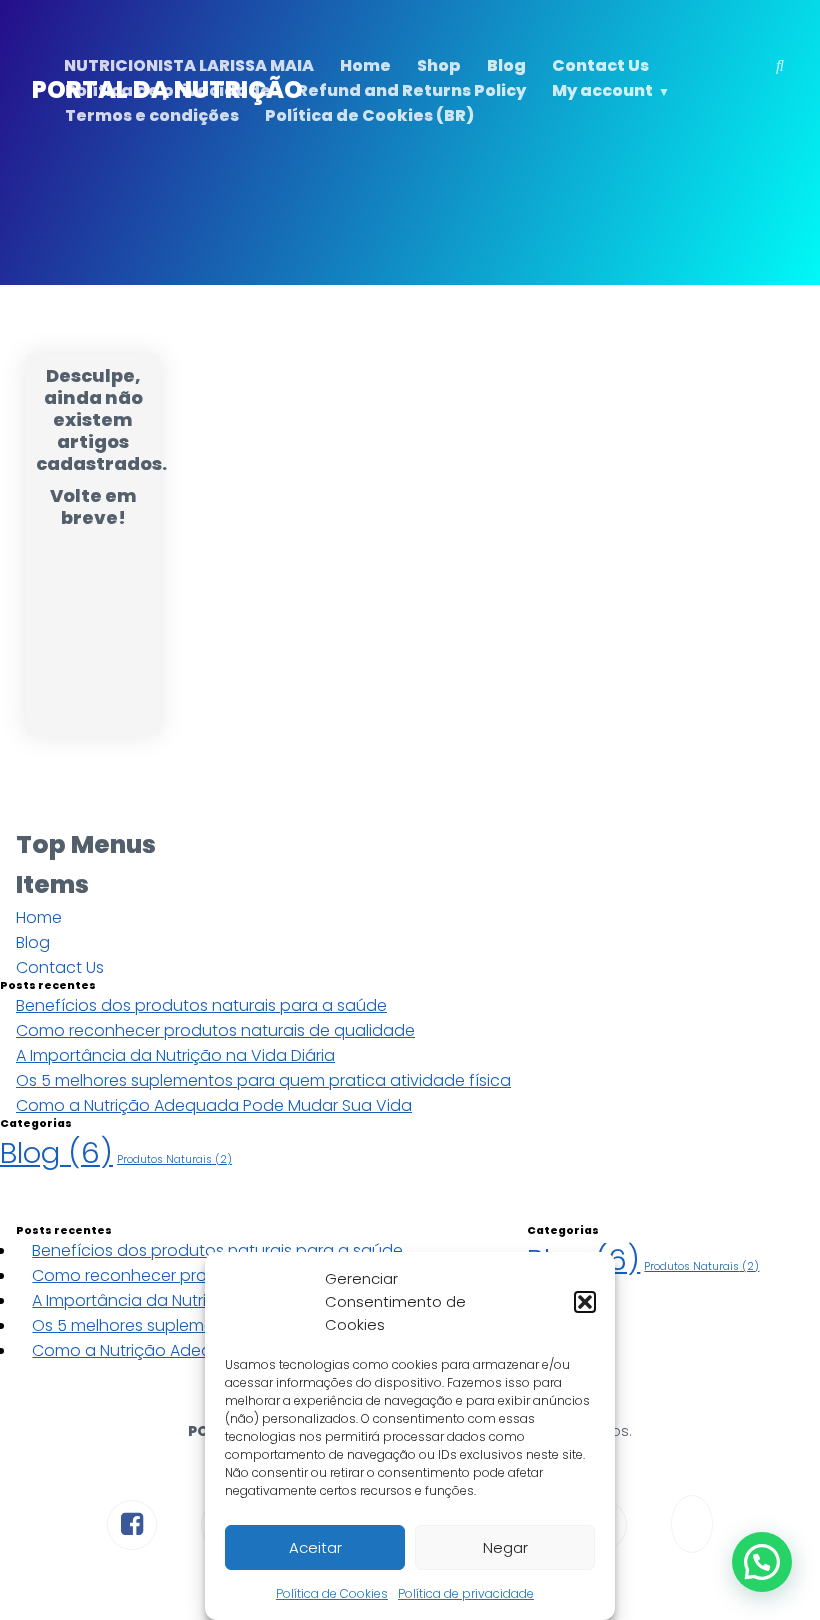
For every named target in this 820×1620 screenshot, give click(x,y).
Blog (506, 65)
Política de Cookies (332, 1593)
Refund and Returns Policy (411, 90)
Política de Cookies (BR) (369, 115)
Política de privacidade (466, 1593)
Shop (439, 65)
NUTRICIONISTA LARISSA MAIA (189, 65)
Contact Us (600, 65)
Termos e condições (152, 115)
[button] (585, 1302)
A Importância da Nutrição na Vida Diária (175, 1055)
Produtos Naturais (174, 1159)
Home (365, 65)
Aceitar (315, 1547)
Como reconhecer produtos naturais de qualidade (215, 1030)
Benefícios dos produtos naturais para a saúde (201, 1005)
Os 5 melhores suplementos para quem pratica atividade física (263, 1080)
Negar (505, 1547)
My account (602, 90)
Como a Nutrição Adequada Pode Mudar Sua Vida (214, 1105)
